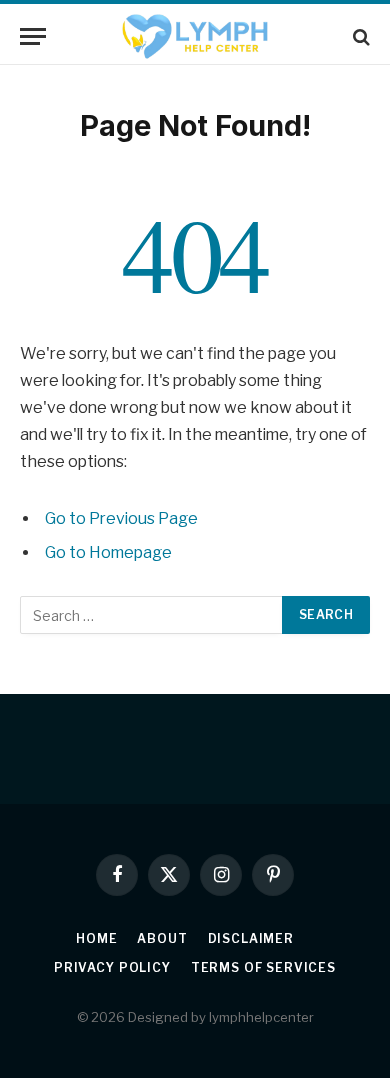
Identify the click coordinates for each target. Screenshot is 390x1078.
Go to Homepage (108, 552)
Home (96, 938)
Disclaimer (251, 938)
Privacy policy (112, 967)
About (162, 938)
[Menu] (33, 36)
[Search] (359, 36)
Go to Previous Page (121, 518)
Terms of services (263, 967)
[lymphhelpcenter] (194, 36)
